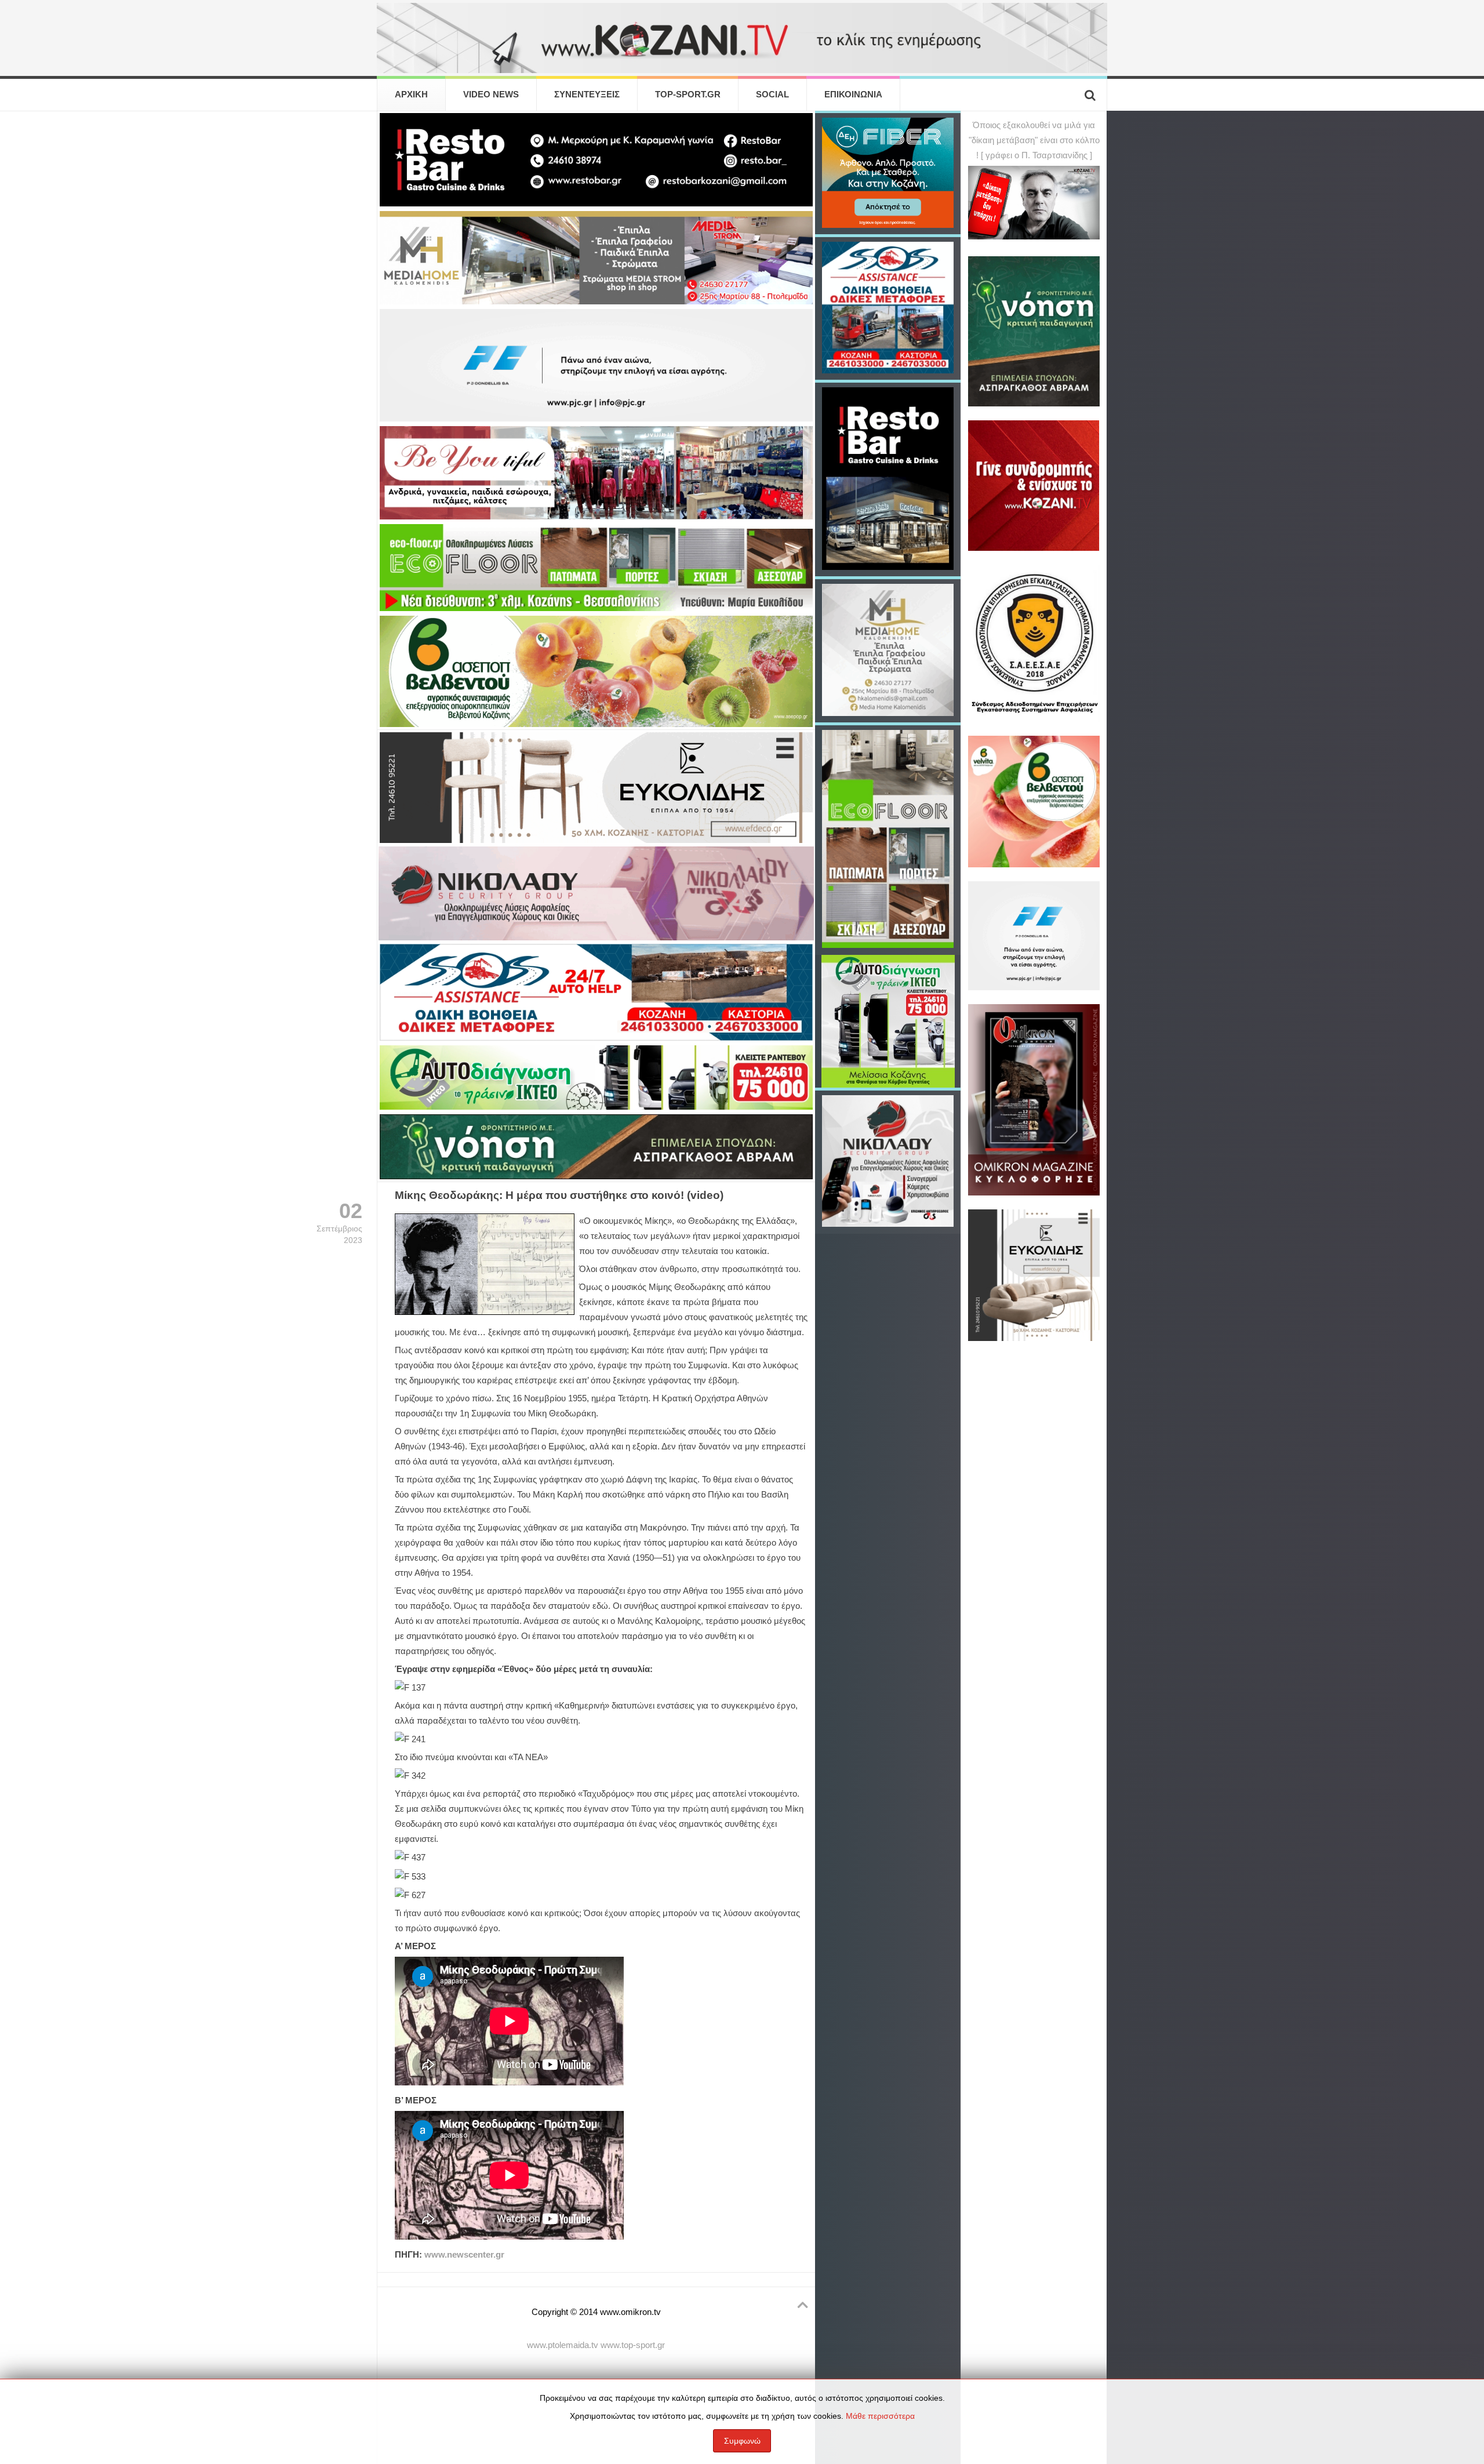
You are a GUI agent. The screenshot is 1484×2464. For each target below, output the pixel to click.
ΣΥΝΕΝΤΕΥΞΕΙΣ (587, 95)
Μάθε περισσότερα (880, 2416)
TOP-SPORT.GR (688, 95)
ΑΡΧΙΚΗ (411, 95)
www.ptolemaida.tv (563, 2345)
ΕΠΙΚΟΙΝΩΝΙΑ (853, 95)
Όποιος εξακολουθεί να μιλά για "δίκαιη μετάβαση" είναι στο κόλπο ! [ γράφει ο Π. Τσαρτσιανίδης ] (1034, 140)
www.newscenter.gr (464, 2255)
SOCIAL (772, 95)
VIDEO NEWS (491, 95)
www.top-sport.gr (633, 2345)
